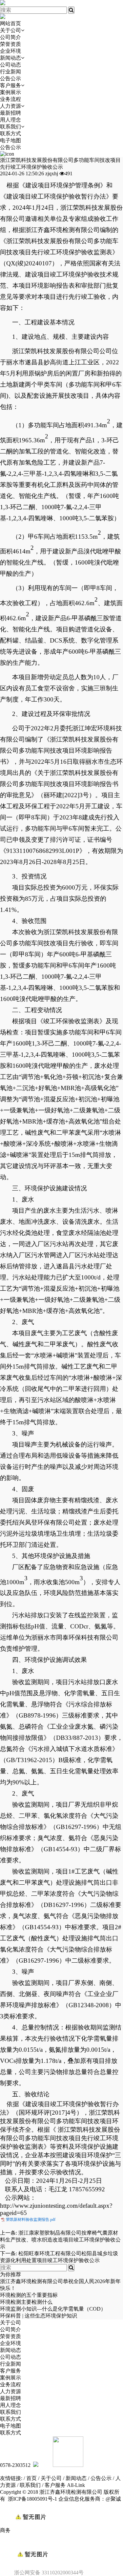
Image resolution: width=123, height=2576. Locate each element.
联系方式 (10, 134)
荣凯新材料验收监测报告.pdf (31, 2220)
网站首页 (10, 23)
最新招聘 (10, 113)
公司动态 (10, 65)
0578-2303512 (15, 2465)
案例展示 (10, 92)
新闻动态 (10, 58)
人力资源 (10, 106)
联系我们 (10, 127)
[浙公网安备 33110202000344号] (62, 2543)
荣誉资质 (10, 44)
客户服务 (10, 85)
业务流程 (10, 99)
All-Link (76, 2485)
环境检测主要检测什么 (26, 2302)
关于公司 (10, 30)
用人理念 (10, 120)
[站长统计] (30, 2530)
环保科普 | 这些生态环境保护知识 (39, 2316)
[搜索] (71, 10)
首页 (31, 2478)
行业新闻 (10, 72)
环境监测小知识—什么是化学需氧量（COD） (53, 2309)
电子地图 (10, 140)
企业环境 (10, 51)
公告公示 (10, 78)
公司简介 (10, 37)
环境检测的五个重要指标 (29, 2295)
